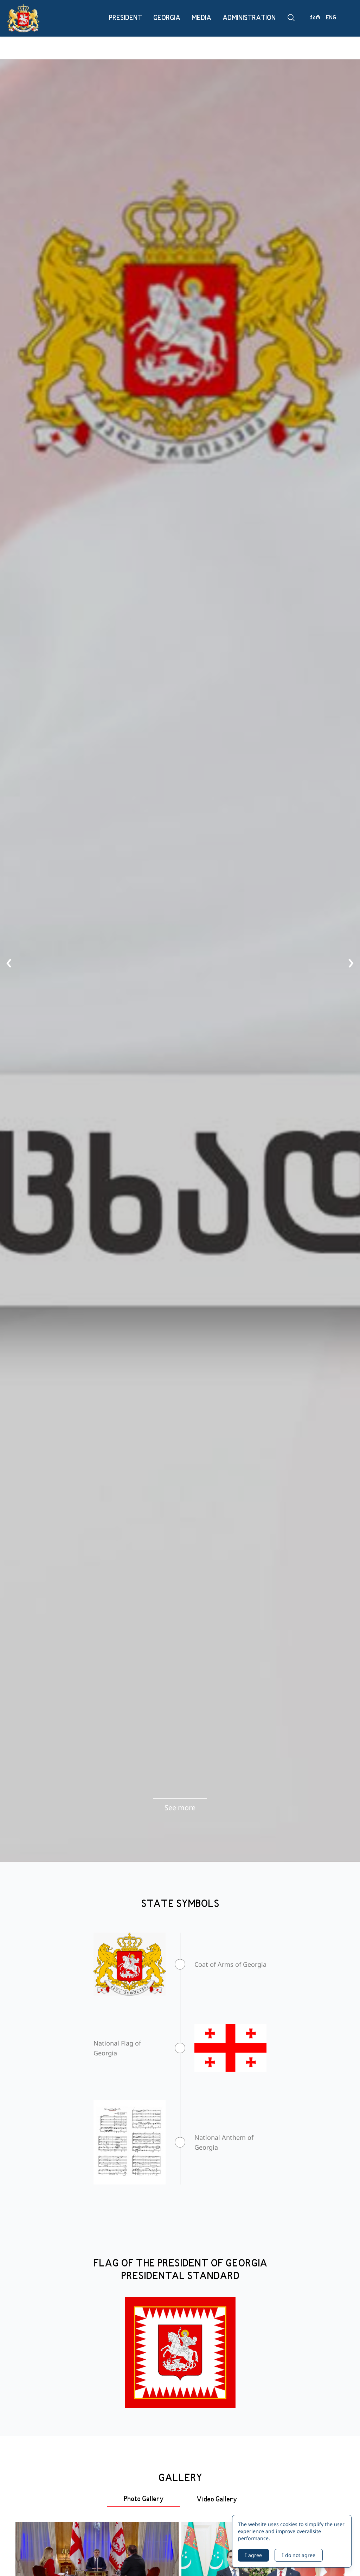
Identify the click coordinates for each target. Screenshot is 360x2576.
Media (201, 18)
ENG (331, 18)
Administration (249, 18)
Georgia (167, 18)
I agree (253, 2555)
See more (180, 1808)
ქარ (315, 18)
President (126, 18)
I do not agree (299, 2555)
